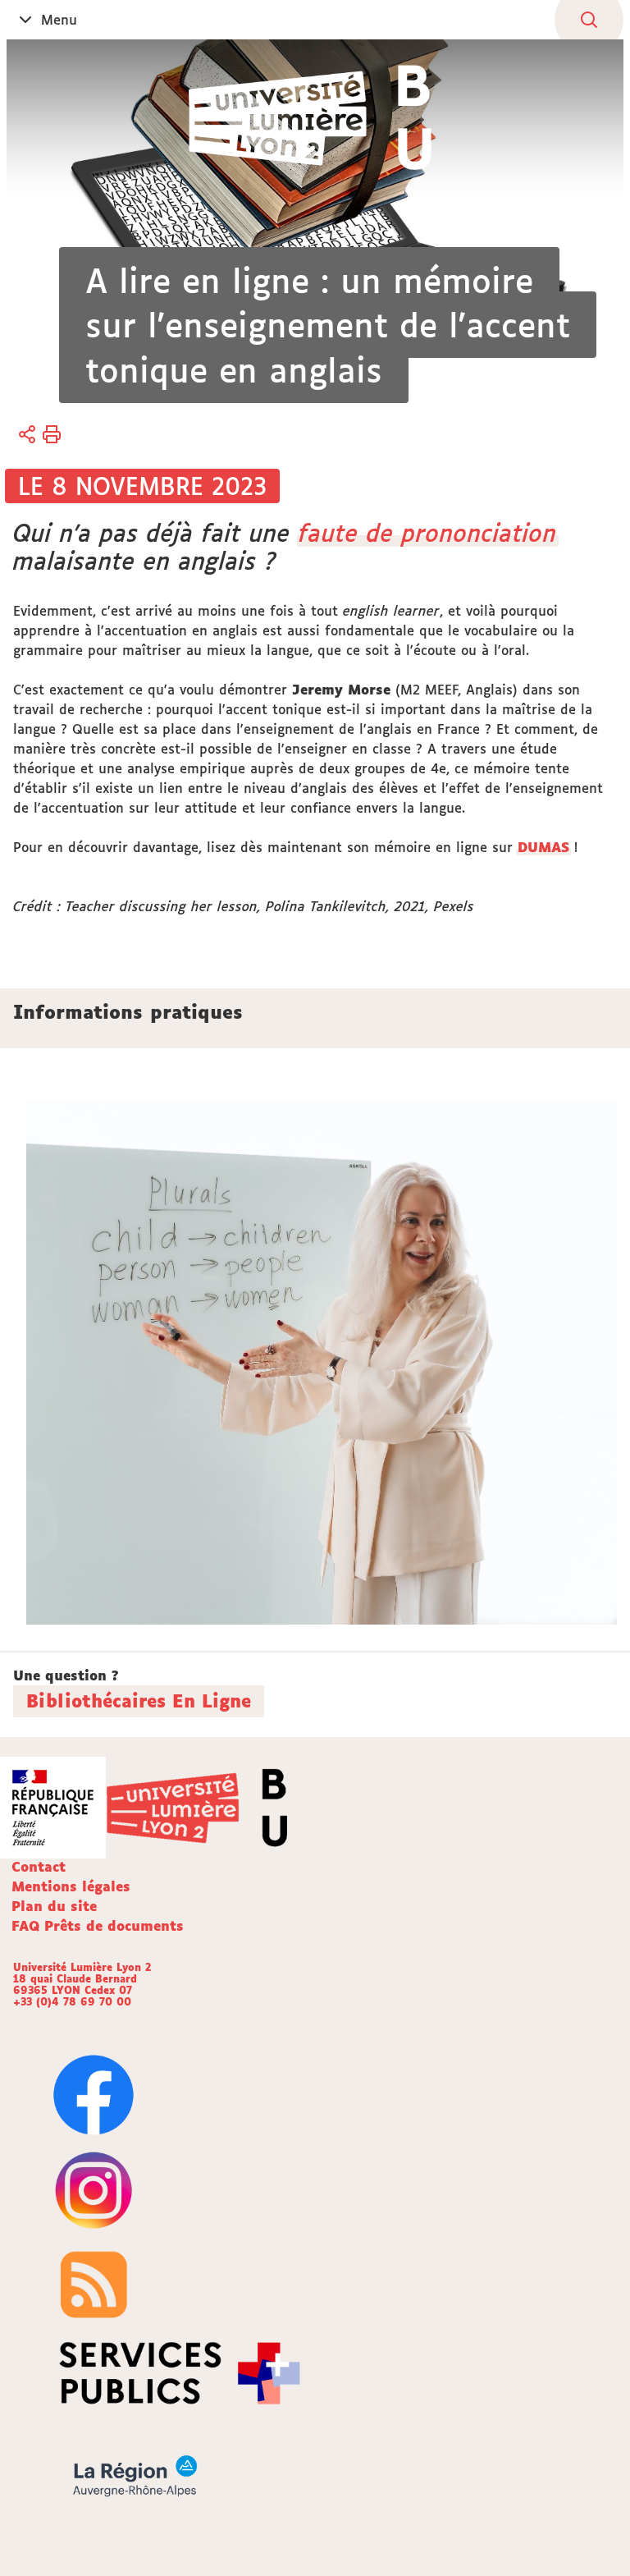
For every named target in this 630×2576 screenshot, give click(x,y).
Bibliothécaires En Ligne (139, 1701)
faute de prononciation (428, 533)
